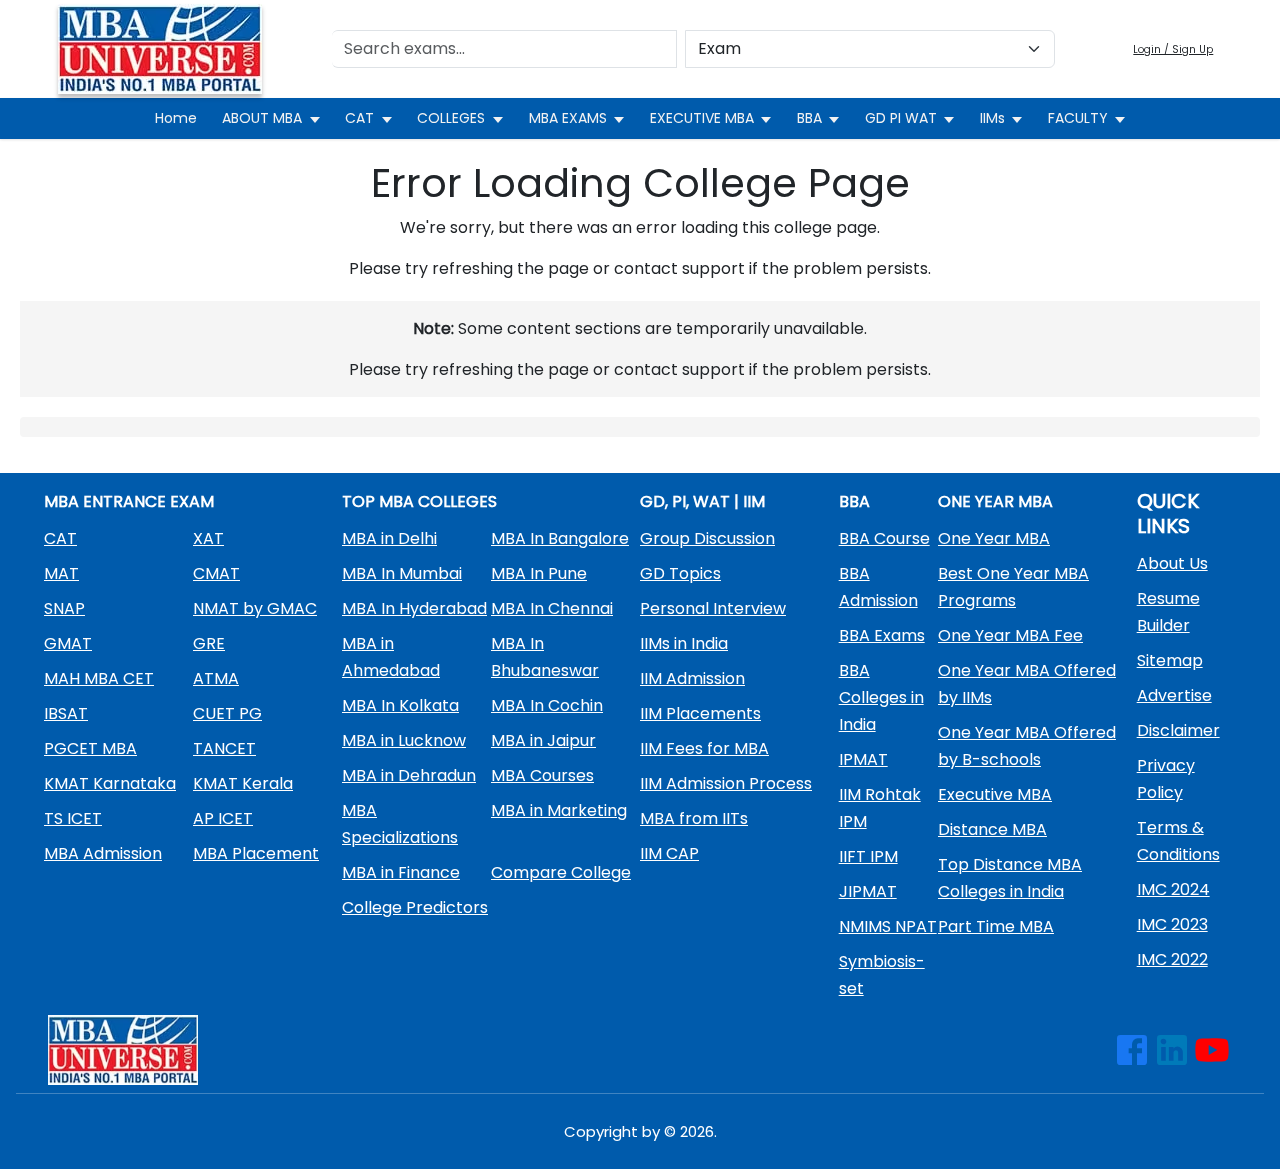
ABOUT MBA (262, 118)
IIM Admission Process (726, 783)
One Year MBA (994, 538)
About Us (1172, 563)
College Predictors (415, 907)
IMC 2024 (1173, 889)
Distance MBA (992, 829)
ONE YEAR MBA (995, 501)
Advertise (1174, 695)
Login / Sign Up (1173, 49)
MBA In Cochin (547, 705)
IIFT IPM (868, 856)
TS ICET (73, 818)
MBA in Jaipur (543, 740)
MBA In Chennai (552, 608)
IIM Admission (692, 678)
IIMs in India (684, 643)
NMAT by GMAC (255, 608)
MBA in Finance (401, 872)
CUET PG (227, 713)
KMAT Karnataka (110, 783)
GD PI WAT (901, 118)
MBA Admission (103, 853)
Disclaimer (1178, 730)
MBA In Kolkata (400, 705)
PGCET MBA (90, 748)
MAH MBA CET (99, 678)
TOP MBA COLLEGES (419, 501)
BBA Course (884, 538)
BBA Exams (882, 635)
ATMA (216, 678)
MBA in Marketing (559, 810)
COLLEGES (451, 118)
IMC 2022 (1172, 959)
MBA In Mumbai (402, 573)
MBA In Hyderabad (414, 608)
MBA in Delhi (389, 538)
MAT (61, 573)
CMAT (216, 573)
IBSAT (66, 713)
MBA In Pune (539, 573)
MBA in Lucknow (404, 740)
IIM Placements (700, 713)
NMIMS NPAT (888, 926)
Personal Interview (713, 608)
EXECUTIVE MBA (702, 118)
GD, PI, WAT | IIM (702, 501)
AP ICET (223, 818)
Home (176, 118)
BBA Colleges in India (881, 697)
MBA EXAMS (568, 118)
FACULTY (1078, 118)
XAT (208, 538)
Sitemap (1170, 660)
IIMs (992, 118)
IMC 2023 (1172, 924)
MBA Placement (256, 853)
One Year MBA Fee (1010, 635)
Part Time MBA (996, 926)
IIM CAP (669, 853)
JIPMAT (868, 891)
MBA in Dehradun (409, 775)
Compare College (561, 872)
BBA (809, 118)
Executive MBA (995, 794)
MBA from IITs (694, 818)
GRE (209, 643)
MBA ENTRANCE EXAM (129, 501)
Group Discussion (707, 538)
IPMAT (863, 759)
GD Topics (680, 573)
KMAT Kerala (243, 783)
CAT (359, 118)
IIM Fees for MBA (704, 748)
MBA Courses (542, 775)
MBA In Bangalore (560, 538)
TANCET (224, 748)
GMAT (68, 643)
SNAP (64, 608)
